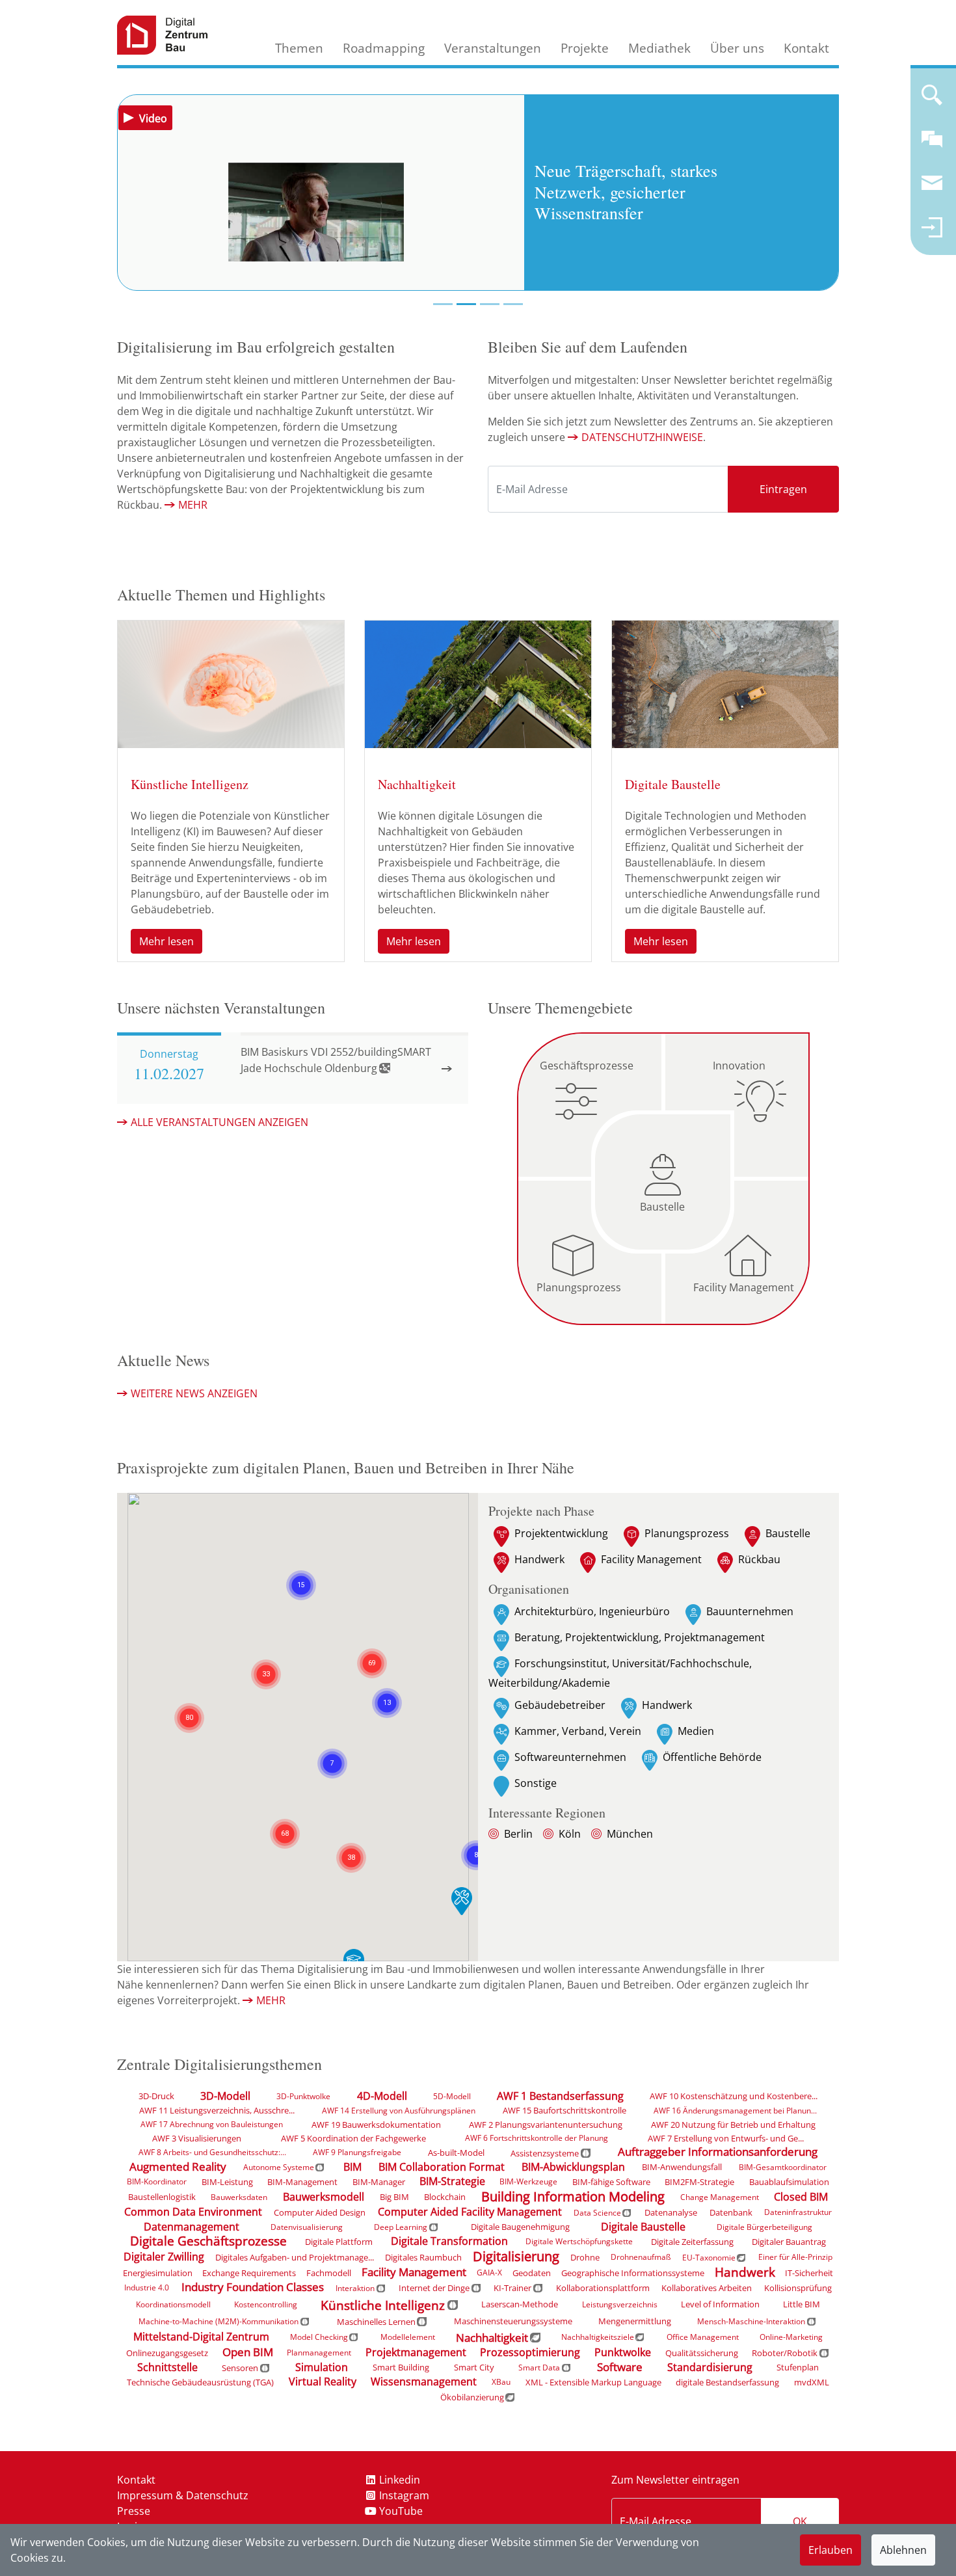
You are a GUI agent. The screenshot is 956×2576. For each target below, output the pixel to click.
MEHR (193, 505)
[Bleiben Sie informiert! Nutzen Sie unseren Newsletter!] (932, 189)
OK (800, 2521)
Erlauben (830, 2550)
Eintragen (783, 489)
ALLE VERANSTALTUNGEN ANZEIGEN (219, 1122)
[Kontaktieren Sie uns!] (932, 144)
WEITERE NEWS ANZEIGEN (194, 1393)
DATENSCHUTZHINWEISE (642, 437)
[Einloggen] (932, 233)
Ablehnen (903, 2550)
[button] (351, 1842)
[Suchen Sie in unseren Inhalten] (932, 100)
